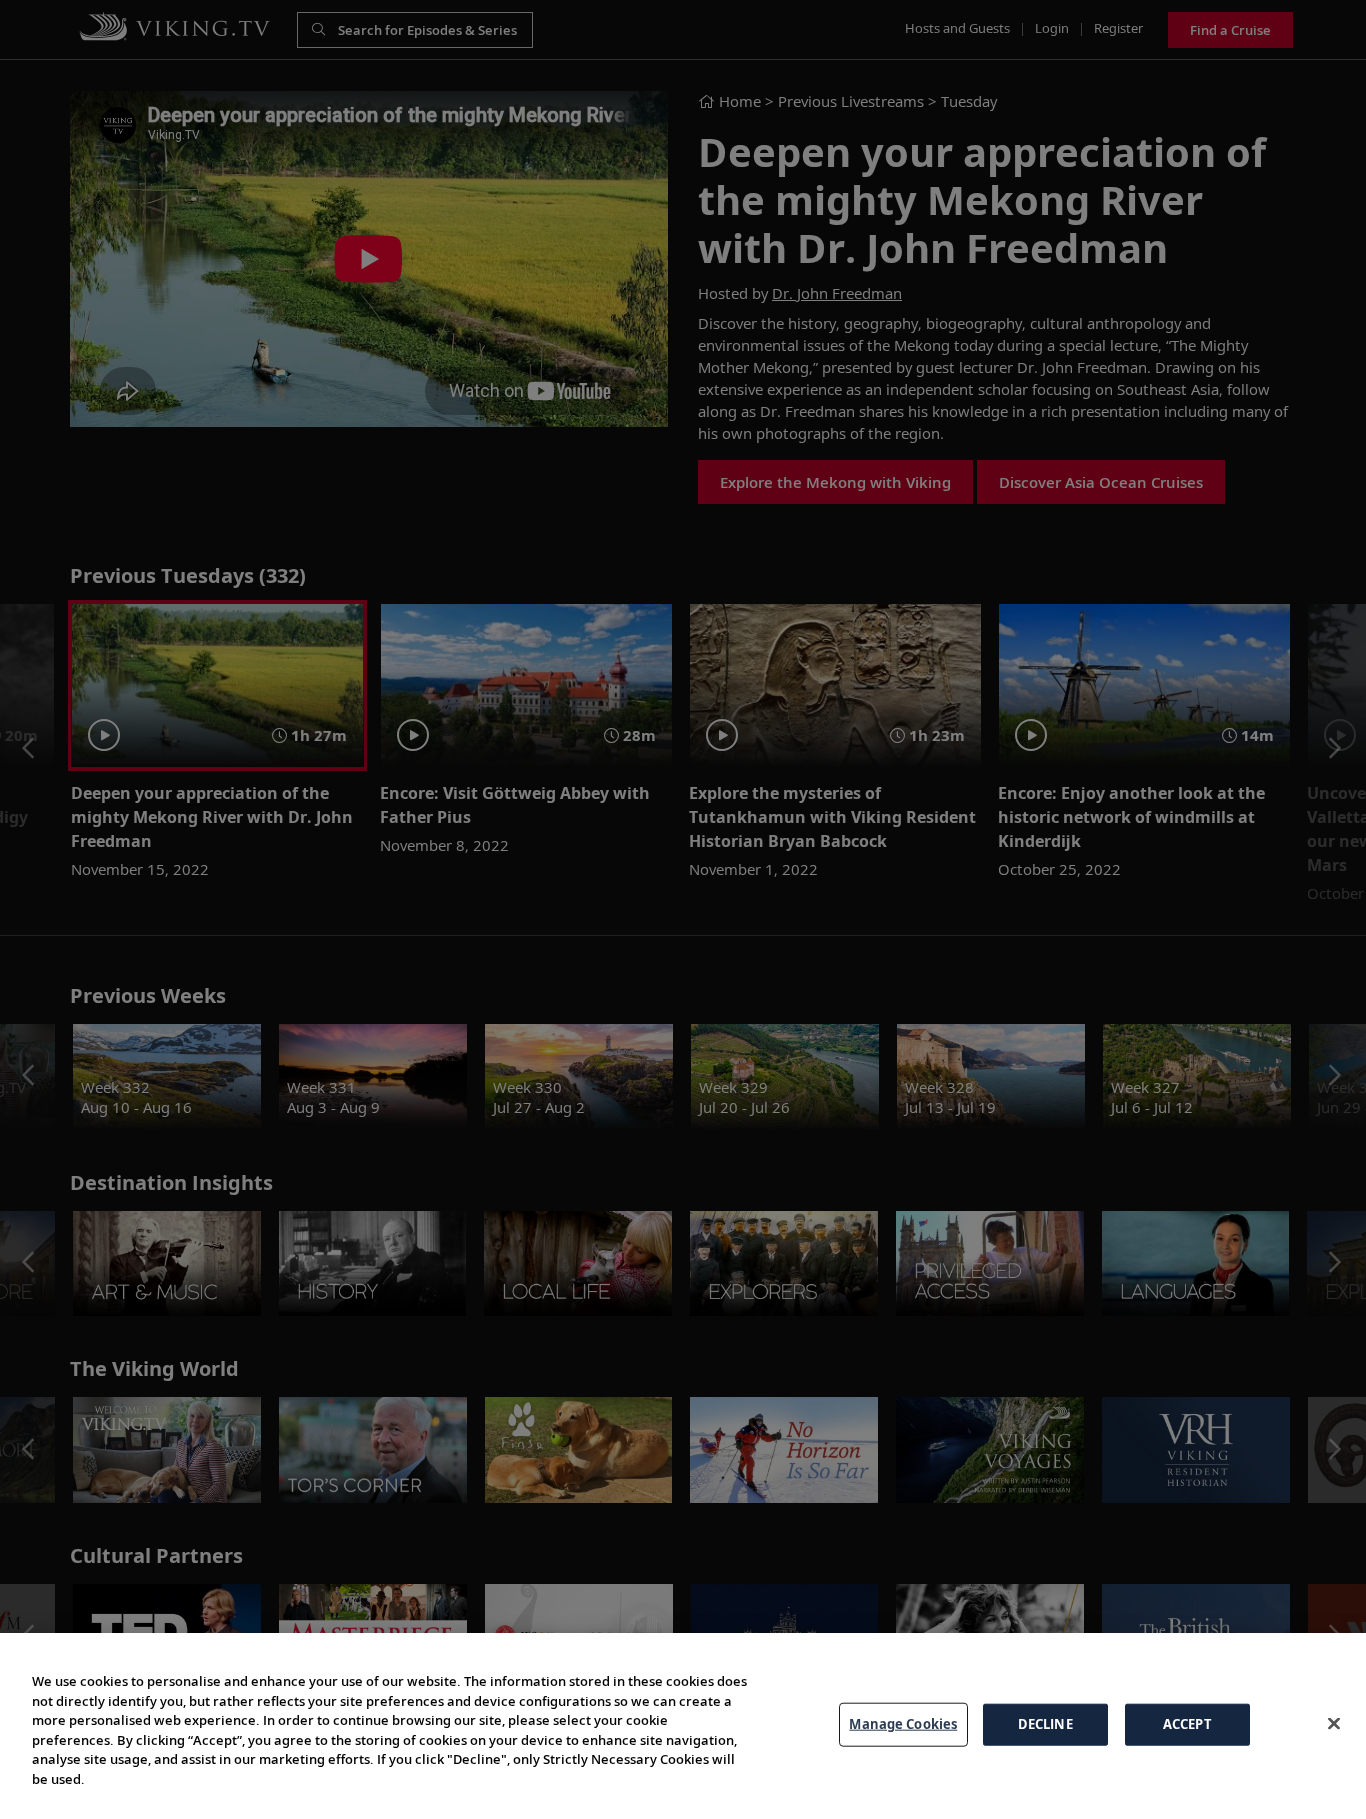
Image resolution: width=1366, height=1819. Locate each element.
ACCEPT (1187, 1724)
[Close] (1334, 1723)
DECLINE (1045, 1724)
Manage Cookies (903, 1724)
